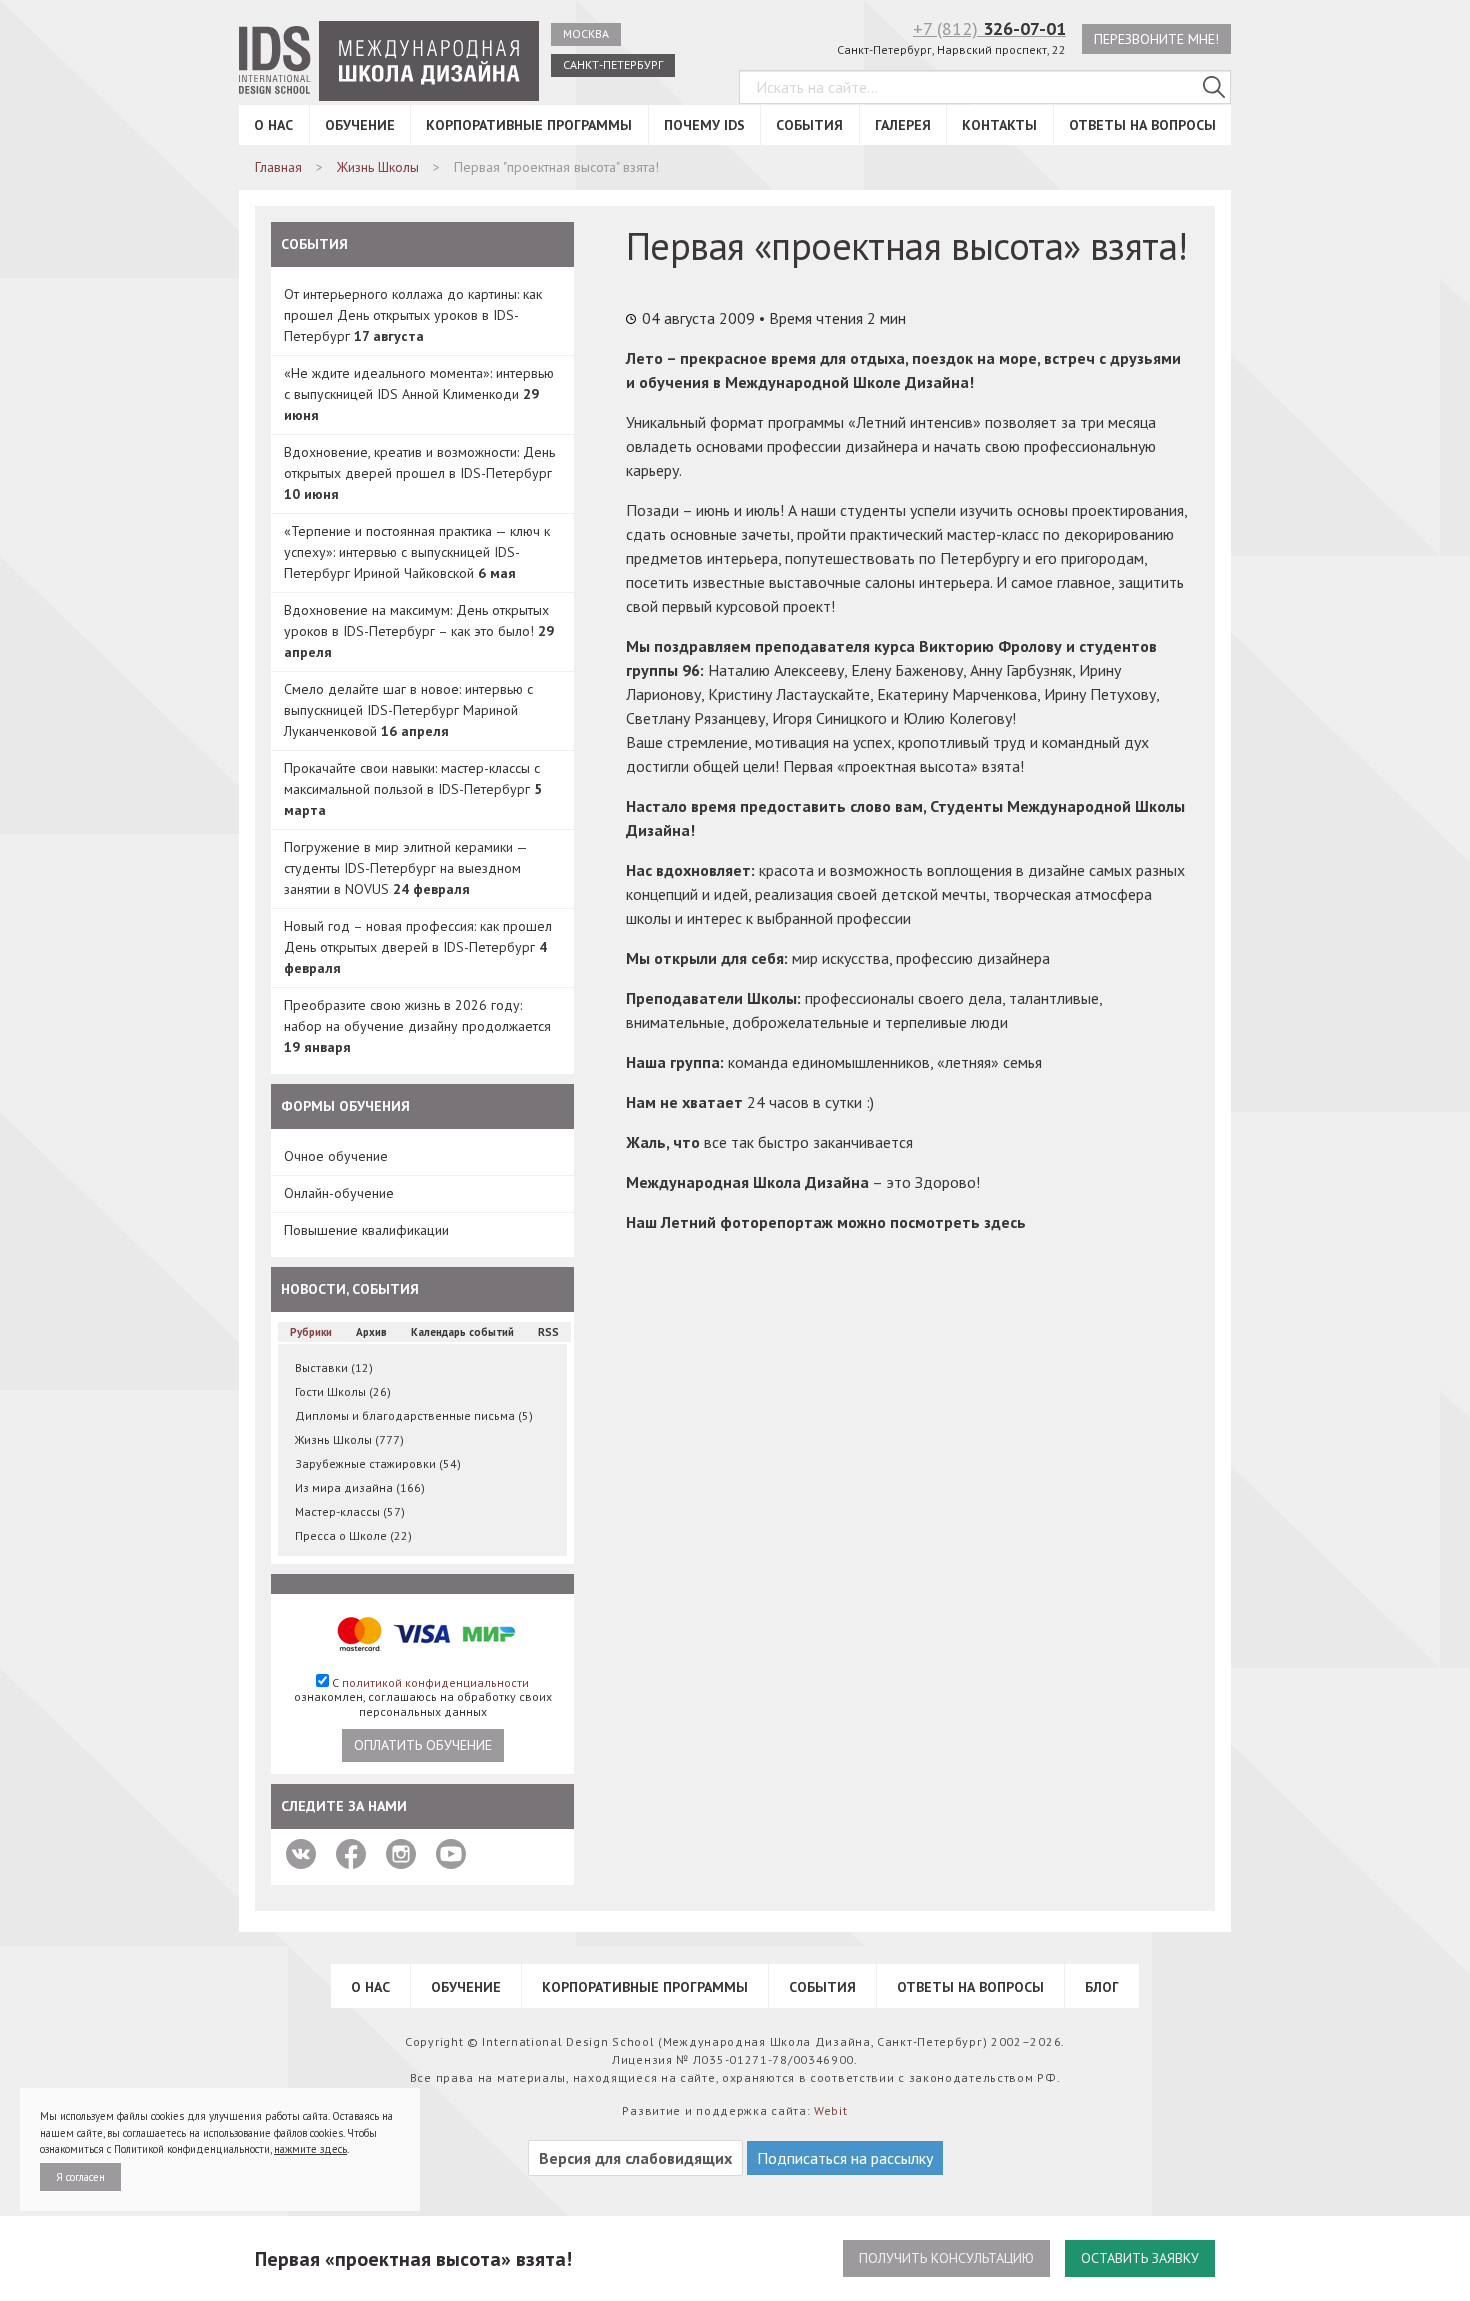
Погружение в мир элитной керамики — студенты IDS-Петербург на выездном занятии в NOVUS (405, 868)
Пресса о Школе (353, 1535)
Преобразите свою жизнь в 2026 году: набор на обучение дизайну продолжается (417, 1026)
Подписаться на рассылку (845, 2158)
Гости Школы (343, 1391)
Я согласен (80, 2177)
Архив (371, 1332)
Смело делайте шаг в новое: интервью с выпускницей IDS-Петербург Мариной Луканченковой (408, 710)
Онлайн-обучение (339, 1193)
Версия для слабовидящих (635, 2158)
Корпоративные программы (529, 125)
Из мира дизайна (360, 1487)
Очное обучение (336, 1156)
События (809, 125)
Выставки (334, 1367)
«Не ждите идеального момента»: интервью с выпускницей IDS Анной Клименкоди (419, 394)
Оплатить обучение (423, 1745)
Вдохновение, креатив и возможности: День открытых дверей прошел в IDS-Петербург (419, 473)
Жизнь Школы (349, 1439)
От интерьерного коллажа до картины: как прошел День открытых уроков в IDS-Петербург (413, 315)
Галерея (903, 125)
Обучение (360, 125)
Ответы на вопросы (1142, 125)
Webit (831, 2110)
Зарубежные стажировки (378, 1463)
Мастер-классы (350, 1511)
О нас (273, 125)
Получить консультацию (946, 2258)
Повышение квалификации (366, 1230)
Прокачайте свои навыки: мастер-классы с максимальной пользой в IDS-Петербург (413, 789)
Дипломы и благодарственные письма (414, 1415)
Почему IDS (704, 125)
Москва (586, 33)
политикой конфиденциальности (435, 1682)
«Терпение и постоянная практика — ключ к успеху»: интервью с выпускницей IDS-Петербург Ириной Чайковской (417, 552)
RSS (548, 1332)
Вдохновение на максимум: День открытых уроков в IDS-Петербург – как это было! (419, 631)
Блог (1102, 1987)
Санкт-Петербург (613, 64)
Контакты (999, 125)
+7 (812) (989, 28)
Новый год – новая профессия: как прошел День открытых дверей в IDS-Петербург (418, 947)
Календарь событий (462, 1332)
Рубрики (311, 1332)
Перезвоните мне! (1156, 39)
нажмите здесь (310, 2149)
